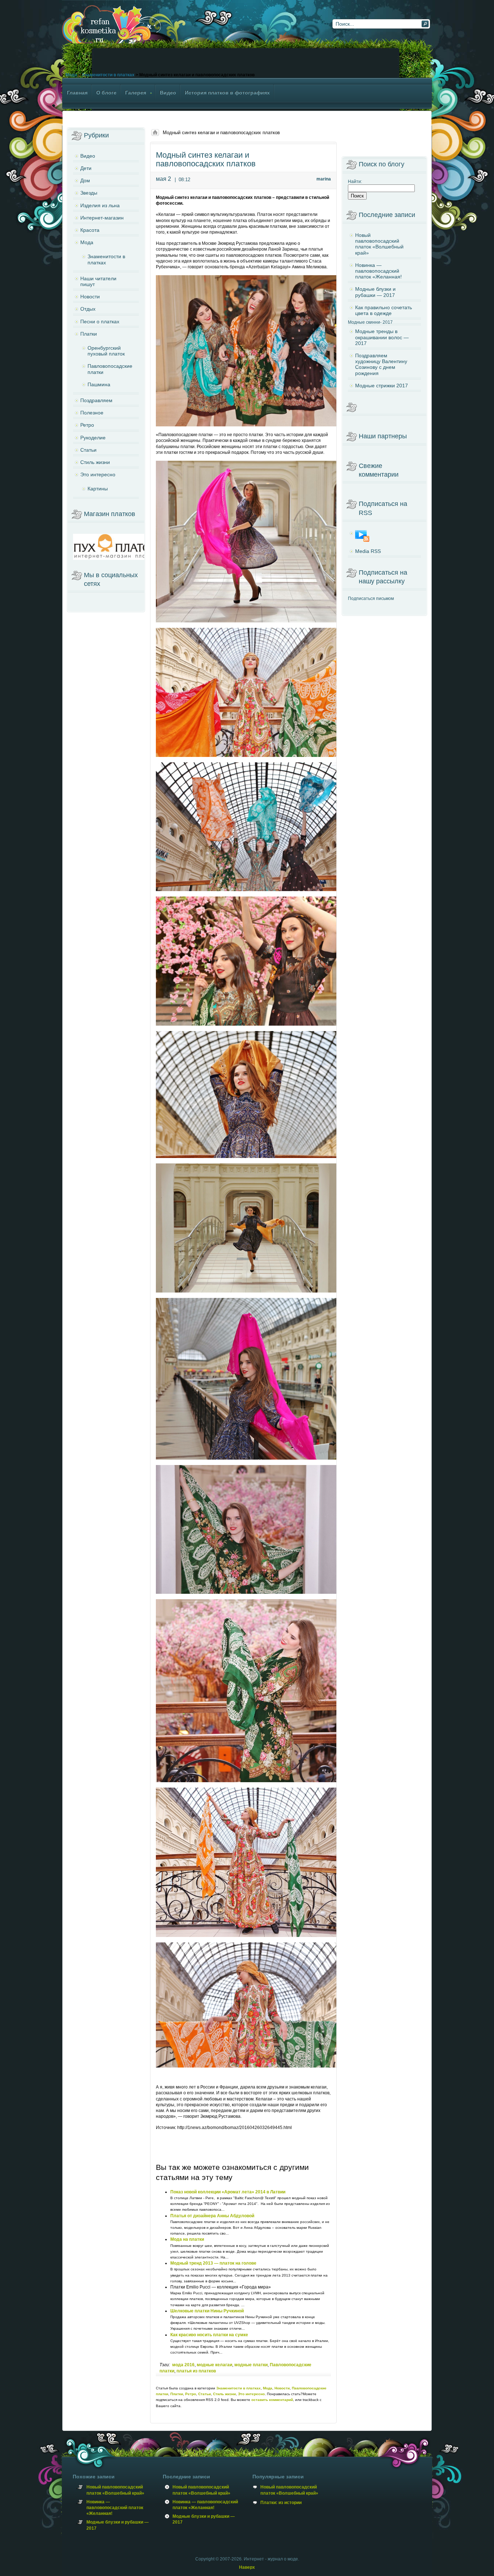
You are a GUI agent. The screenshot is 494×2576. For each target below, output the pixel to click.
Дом (85, 180)
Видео (88, 156)
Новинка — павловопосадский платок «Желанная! (378, 271)
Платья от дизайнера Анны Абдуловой (212, 2216)
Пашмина (99, 384)
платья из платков (196, 2371)
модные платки (251, 2365)
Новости (282, 2388)
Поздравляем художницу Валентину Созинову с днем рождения (381, 364)
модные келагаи (214, 2365)
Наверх (247, 2567)
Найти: (355, 182)
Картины (98, 489)
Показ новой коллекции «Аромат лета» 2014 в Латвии (228, 2192)
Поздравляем (96, 400)
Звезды (89, 193)
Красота (90, 230)
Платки (177, 2394)
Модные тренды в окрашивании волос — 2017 (382, 337)
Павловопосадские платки (110, 369)
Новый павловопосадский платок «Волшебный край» (379, 244)
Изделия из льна (100, 205)
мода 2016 (183, 2365)
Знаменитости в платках (108, 75)
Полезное (92, 413)
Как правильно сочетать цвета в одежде (384, 310)
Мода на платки (187, 2239)
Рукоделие (93, 438)
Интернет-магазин (102, 218)
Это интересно (251, 2394)
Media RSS (368, 551)
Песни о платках (100, 322)
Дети (86, 168)
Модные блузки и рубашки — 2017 (375, 292)
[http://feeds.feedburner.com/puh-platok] (384, 536)
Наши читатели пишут (98, 281)
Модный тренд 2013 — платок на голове (213, 2263)
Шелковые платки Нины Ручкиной (207, 2311)
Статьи (205, 2394)
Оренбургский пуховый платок (106, 351)
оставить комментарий (272, 2400)
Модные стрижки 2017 (382, 386)
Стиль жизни (224, 2394)
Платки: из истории (281, 2503)
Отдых (88, 309)
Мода (71, 75)
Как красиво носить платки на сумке (209, 2335)
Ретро (191, 2394)
